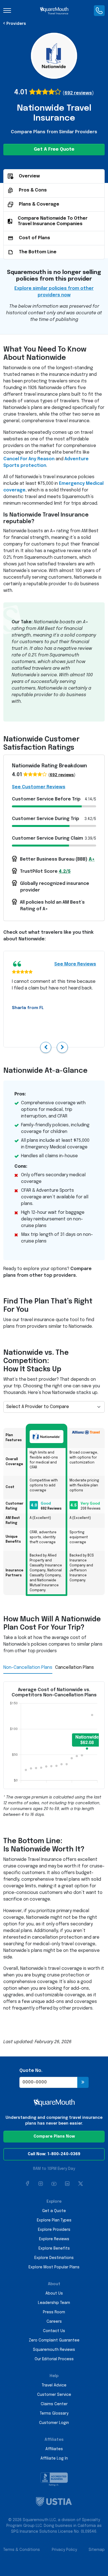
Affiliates (54, 2449)
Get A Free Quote (54, 149)
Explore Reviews (54, 2239)
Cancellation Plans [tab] (74, 1668)
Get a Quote (54, 2211)
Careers (54, 2322)
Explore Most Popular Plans (54, 2267)
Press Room (54, 2312)
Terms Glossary (54, 2413)
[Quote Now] (83, 2082)
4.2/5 (65, 871)
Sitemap (97, 2550)
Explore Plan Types (54, 2220)
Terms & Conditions (22, 2550)
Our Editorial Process (54, 2359)
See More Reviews (75, 964)
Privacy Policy (64, 2550)
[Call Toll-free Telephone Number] (99, 10)
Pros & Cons (33, 190)
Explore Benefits (54, 2248)
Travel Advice (54, 2385)
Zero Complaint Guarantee (54, 2340)
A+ (92, 859)
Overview (29, 176)
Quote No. (31, 2071)
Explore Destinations (54, 2258)
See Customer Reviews (39, 787)
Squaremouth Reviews (54, 2350)
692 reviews (78, 93)
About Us (54, 2293)
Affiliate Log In (54, 2458)
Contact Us (54, 2331)
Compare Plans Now (54, 2136)
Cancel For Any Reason (29, 459)
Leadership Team (54, 2303)
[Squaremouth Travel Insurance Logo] (54, 10)
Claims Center (54, 2404)
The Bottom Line (38, 252)
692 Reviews (51, 1509)
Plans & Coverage (39, 204)
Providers (16, 24)
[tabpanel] (54, 1750)
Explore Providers (54, 2230)
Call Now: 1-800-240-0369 (54, 2154)
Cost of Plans (34, 238)
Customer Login (54, 2423)
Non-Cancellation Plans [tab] (28, 1668)
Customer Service (54, 2395)
